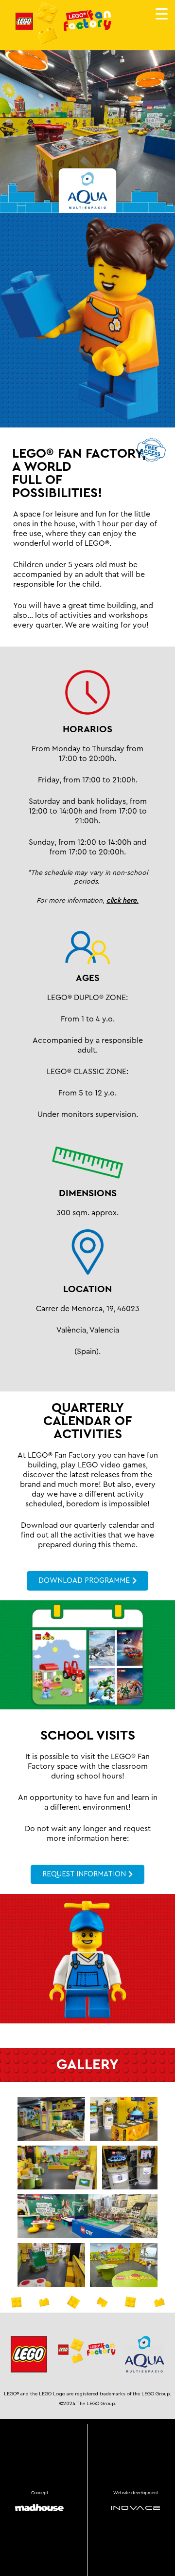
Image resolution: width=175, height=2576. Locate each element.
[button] (51, 2119)
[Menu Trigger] (162, 13)
